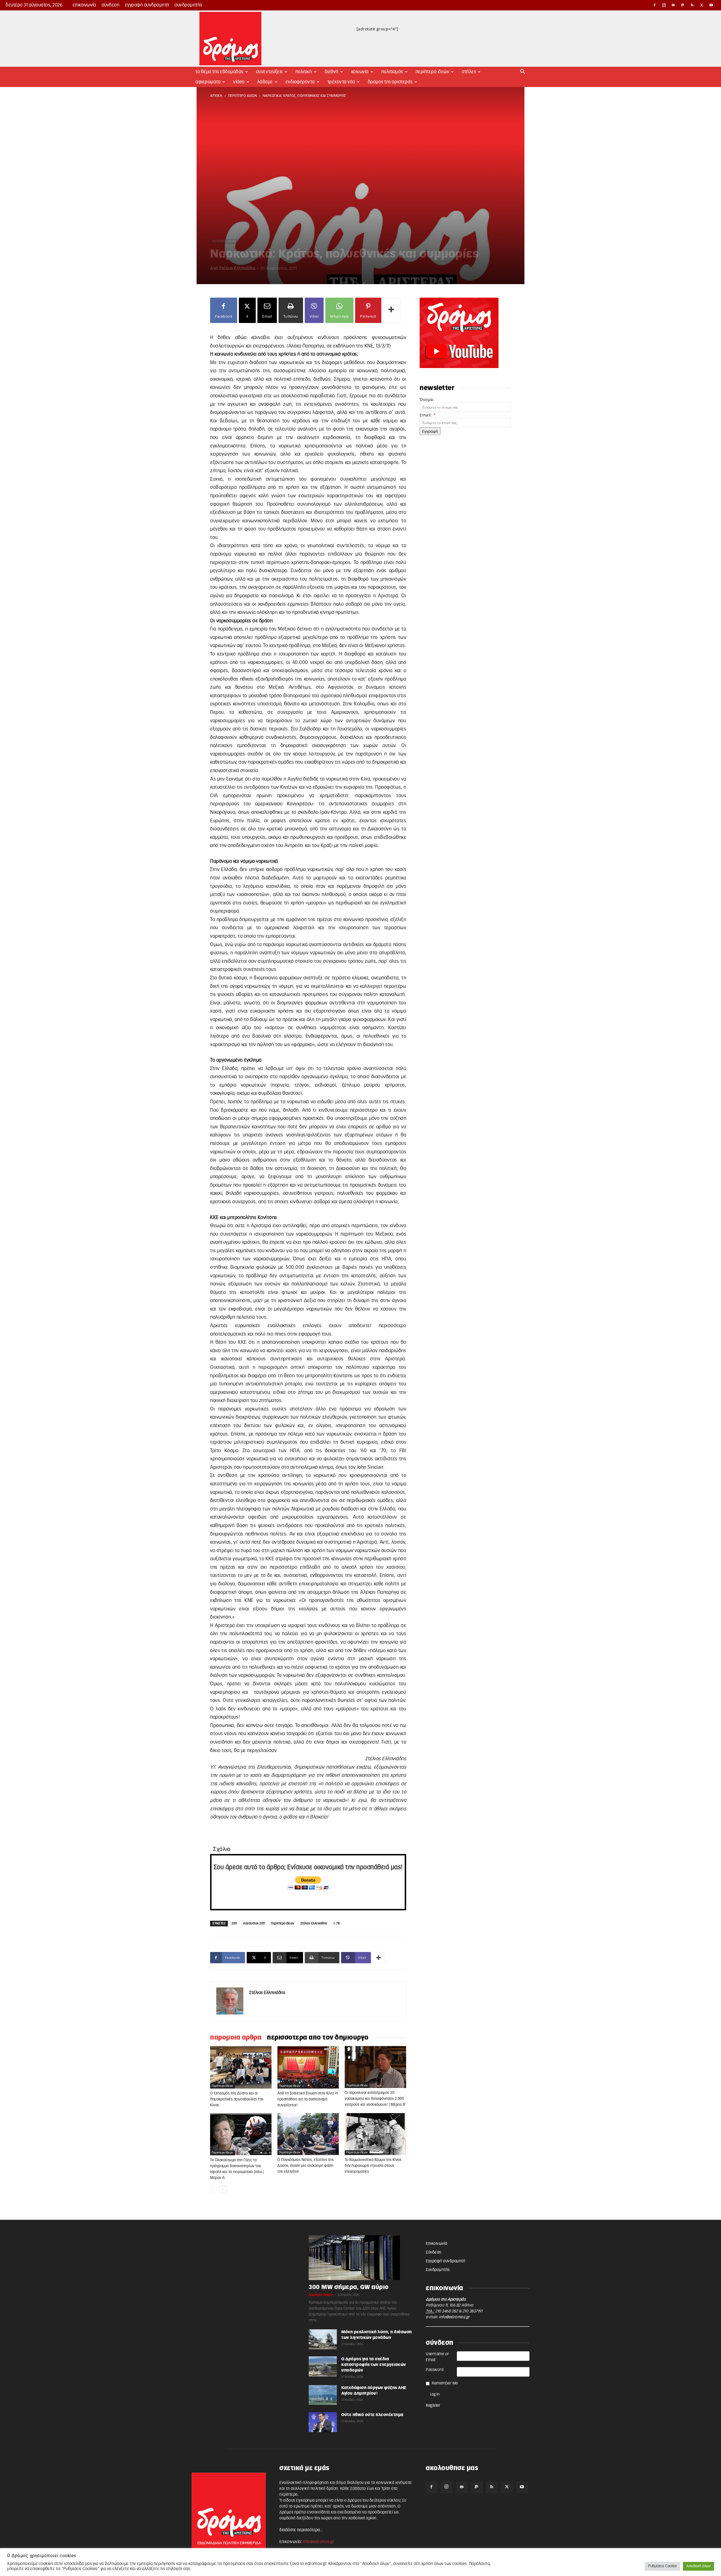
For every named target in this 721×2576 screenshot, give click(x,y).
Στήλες (469, 72)
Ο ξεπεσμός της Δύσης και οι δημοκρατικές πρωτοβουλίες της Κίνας (237, 2099)
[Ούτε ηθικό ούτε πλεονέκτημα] (323, 2422)
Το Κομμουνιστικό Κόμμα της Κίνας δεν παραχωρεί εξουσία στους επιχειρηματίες (373, 2166)
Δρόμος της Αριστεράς (390, 82)
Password (435, 2370)
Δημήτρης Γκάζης (321, 2295)
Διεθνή (332, 72)
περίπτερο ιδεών (243, 96)
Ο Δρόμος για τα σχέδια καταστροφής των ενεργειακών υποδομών (374, 2365)
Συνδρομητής (188, 5)
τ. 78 (337, 1923)
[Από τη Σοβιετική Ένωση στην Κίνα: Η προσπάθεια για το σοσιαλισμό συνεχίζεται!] (308, 2067)
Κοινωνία (360, 72)
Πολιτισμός (392, 72)
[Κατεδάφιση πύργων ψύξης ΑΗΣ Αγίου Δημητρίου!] (323, 2395)
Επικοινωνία (84, 5)
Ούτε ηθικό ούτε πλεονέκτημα (372, 2415)
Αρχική (216, 96)
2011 (234, 1923)
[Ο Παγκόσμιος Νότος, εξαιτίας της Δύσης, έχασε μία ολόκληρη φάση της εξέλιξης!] (308, 2134)
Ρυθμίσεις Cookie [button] (662, 2566)
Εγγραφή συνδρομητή (147, 5)
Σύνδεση (111, 5)
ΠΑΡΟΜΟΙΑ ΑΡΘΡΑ (236, 2038)
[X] (702, 5)
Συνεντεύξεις (269, 72)
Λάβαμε (265, 82)
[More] (392, 310)
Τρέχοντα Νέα (341, 82)
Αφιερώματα (208, 82)
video (239, 82)
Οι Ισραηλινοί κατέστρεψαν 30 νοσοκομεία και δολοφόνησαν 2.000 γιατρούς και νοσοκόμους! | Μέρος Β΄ (375, 2099)
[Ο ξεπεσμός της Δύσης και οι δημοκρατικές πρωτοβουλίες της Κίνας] (241, 2067)
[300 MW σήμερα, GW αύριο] (360, 2258)
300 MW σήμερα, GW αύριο (349, 2287)
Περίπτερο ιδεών (283, 1923)
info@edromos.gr (454, 2317)
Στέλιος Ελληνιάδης (237, 268)
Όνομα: (427, 399)
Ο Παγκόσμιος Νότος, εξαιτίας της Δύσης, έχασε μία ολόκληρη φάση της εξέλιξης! (305, 2166)
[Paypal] (683, 5)
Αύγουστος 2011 (254, 1923)
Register (433, 2406)
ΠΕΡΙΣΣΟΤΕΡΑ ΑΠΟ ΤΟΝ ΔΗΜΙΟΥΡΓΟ (318, 2038)
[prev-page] (214, 2189)
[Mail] (673, 5)
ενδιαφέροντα (300, 82)
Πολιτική (304, 72)
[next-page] (223, 2189)
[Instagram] (664, 5)
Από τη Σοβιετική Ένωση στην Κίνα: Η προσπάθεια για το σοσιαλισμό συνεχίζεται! (308, 2099)
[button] (523, 72)
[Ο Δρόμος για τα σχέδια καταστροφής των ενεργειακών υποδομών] (323, 2366)
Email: (428, 415)
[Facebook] (655, 5)
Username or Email (438, 2357)
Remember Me (445, 2383)
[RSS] (692, 5)
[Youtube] (711, 5)
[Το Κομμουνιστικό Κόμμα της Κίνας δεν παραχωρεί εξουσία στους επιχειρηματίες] (375, 2134)
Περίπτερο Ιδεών (433, 72)
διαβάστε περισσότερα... (301, 2530)
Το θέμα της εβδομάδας (219, 72)
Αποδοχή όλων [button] (698, 2566)
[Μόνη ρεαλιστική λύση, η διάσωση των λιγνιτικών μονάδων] (323, 2339)
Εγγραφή (430, 431)
